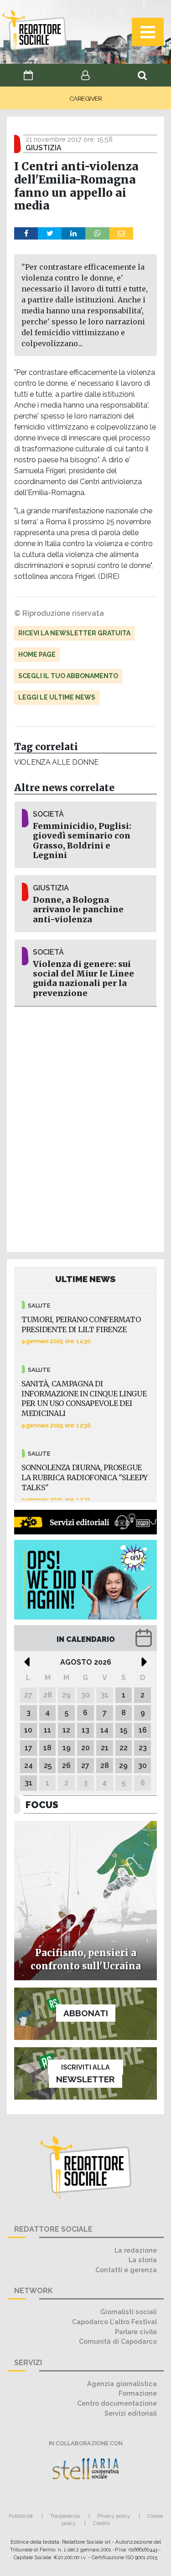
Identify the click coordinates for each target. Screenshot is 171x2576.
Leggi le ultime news (57, 697)
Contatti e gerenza (126, 2270)
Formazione (138, 2393)
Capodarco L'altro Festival (114, 2322)
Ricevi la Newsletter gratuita (74, 633)
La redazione (136, 2250)
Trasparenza (65, 2516)
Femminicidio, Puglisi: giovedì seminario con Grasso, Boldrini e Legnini (82, 841)
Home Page (37, 654)
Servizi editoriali (131, 2413)
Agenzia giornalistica (122, 2384)
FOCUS (42, 1805)
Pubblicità (21, 2516)
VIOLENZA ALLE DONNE (56, 762)
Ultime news (85, 1279)
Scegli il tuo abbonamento (68, 676)
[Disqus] (85, 1128)
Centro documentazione (117, 2403)
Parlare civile (136, 2332)
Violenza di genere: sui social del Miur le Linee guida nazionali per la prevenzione (83, 979)
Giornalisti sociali (129, 2312)
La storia (143, 2260)
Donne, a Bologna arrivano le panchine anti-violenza (78, 910)
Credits (101, 2523)
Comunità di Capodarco (118, 2341)
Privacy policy (114, 2516)
